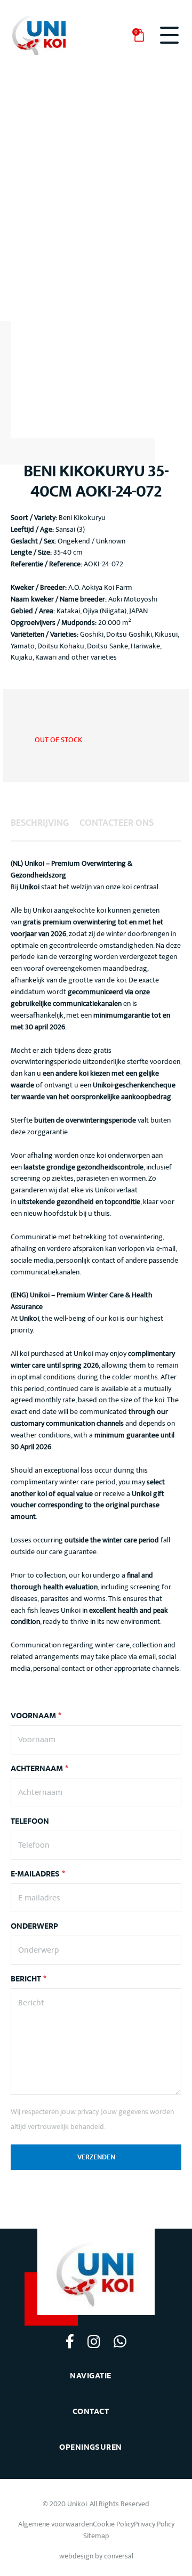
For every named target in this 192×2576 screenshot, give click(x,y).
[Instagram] (94, 2341)
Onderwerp (34, 1927)
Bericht (29, 1979)
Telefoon (30, 1822)
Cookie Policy (113, 2524)
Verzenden (96, 2157)
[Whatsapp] (120, 2341)
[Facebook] (70, 2341)
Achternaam (39, 1769)
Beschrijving (40, 823)
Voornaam (36, 1716)
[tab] (40, 823)
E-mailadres (38, 1874)
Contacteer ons (117, 823)
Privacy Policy (154, 2524)
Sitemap (96, 2536)
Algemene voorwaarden (55, 2524)
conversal (119, 2556)
